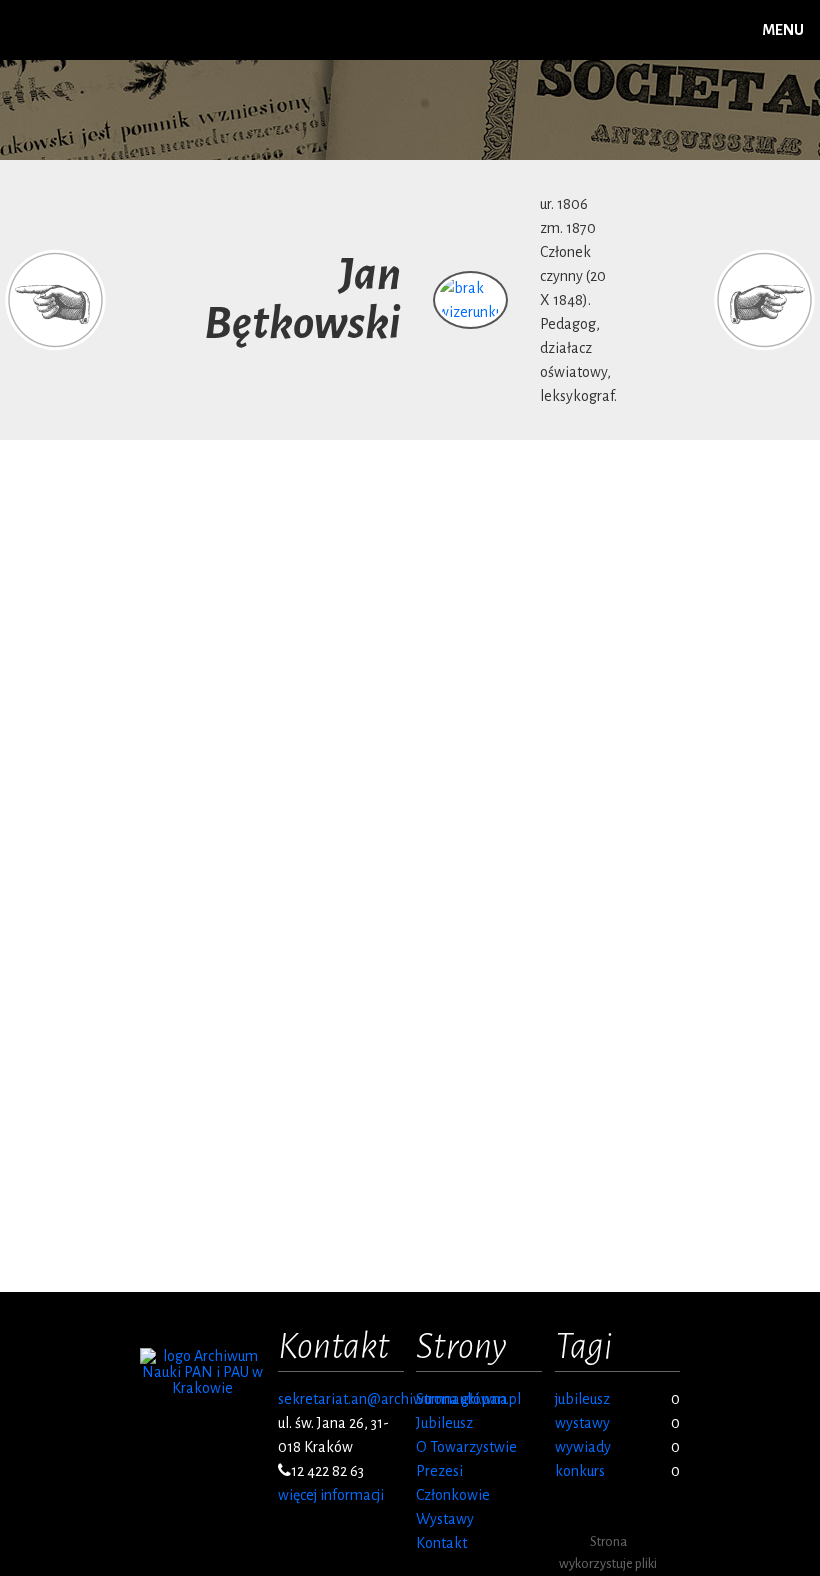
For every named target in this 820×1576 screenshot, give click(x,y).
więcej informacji (331, 1495)
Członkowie (453, 1495)
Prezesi (439, 1471)
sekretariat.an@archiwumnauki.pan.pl (399, 1399)
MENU (783, 30)
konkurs (580, 1471)
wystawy (582, 1423)
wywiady (583, 1447)
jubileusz (582, 1399)
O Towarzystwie (466, 1447)
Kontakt (441, 1543)
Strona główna (462, 1399)
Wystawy (445, 1519)
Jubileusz (444, 1423)
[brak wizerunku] (470, 312)
